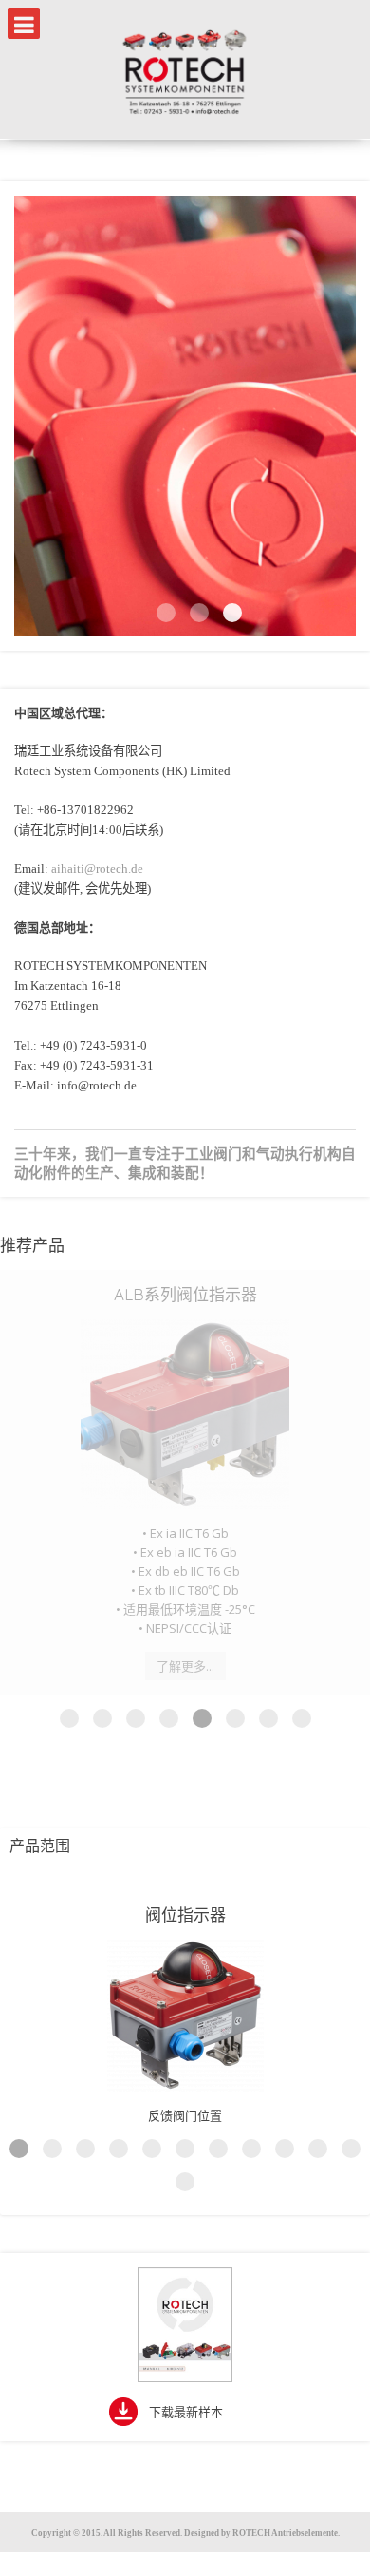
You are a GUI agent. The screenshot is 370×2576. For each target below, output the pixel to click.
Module (232, 613)
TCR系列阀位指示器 (185, 1294)
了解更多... (185, 1538)
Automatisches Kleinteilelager (199, 613)
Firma (166, 613)
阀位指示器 (185, 1786)
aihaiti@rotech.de (97, 869)
